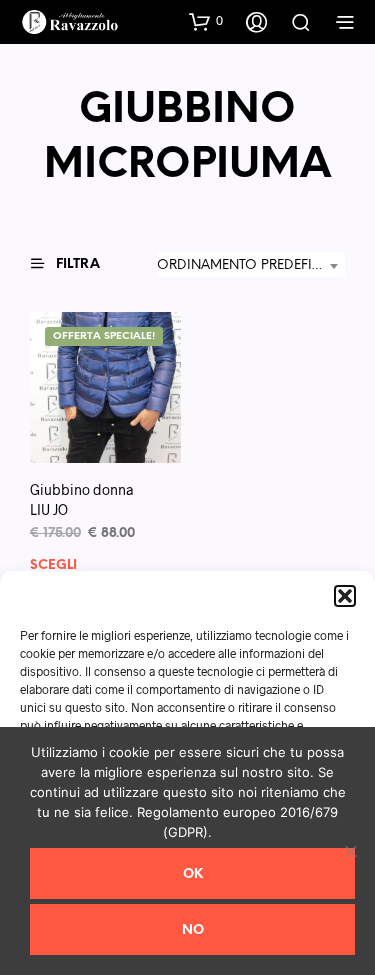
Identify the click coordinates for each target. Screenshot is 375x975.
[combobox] (251, 266)
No (193, 930)
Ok (193, 874)
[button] (345, 596)
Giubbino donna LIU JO (81, 499)
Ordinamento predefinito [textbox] (250, 265)
